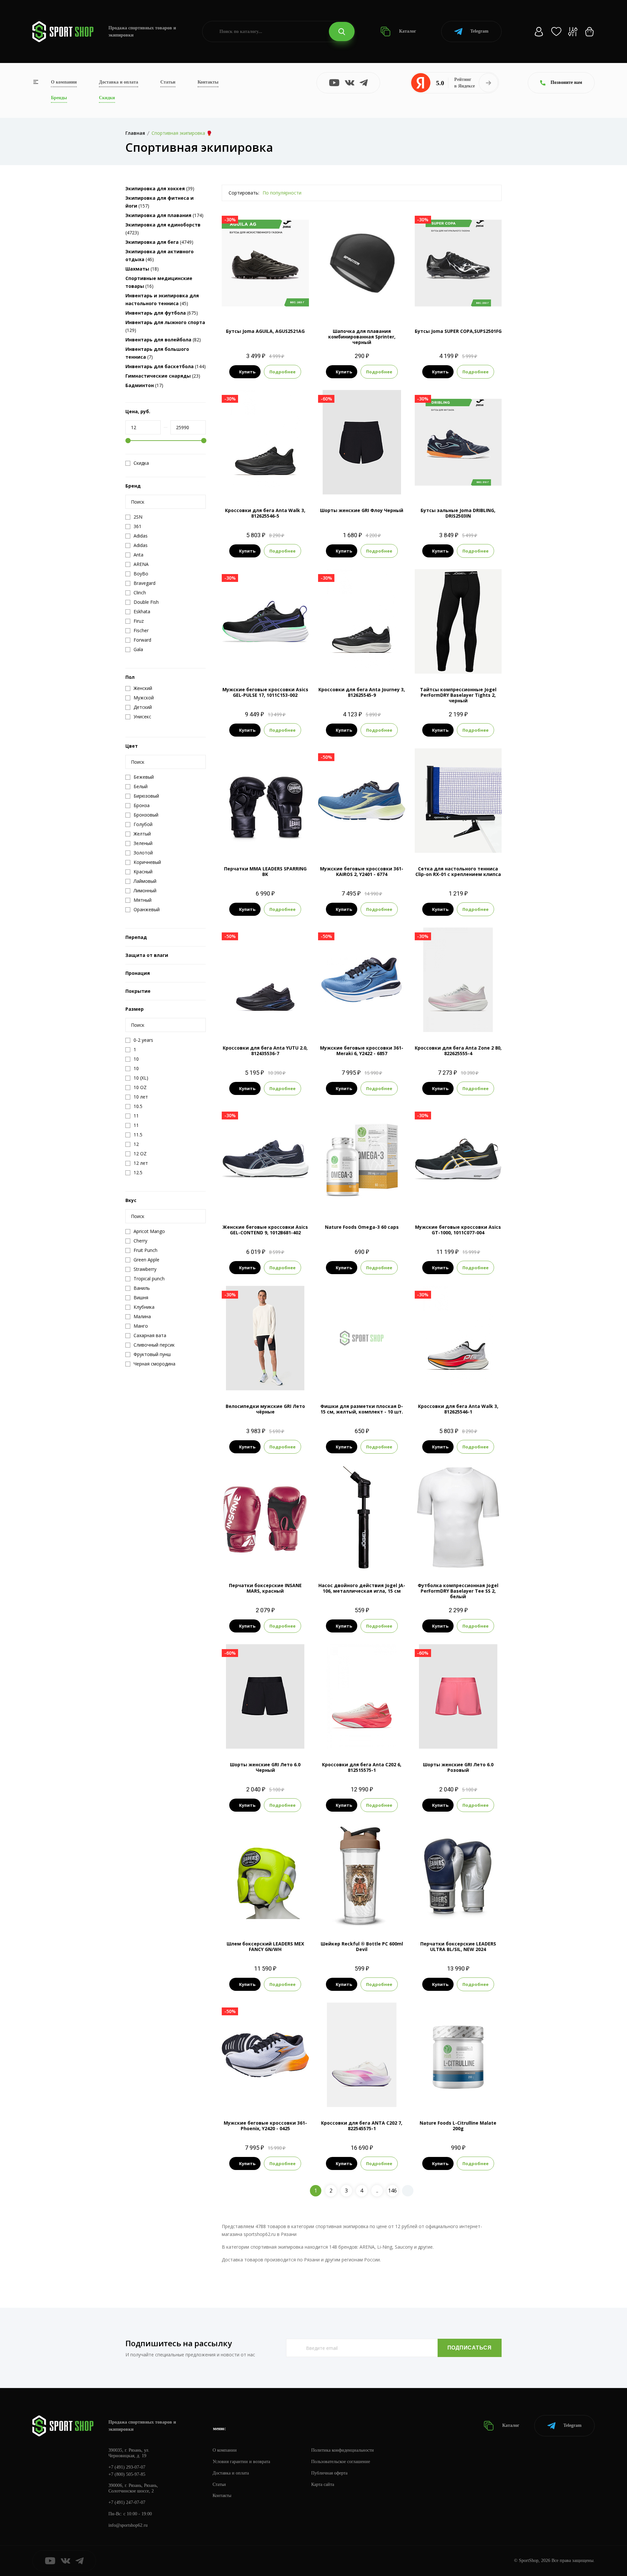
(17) (144, 385)
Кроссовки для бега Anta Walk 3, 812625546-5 (265, 513)
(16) (159, 282)
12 (386, 842)
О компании (64, 82)
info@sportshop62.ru (128, 2525)
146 (392, 2191)
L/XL (265, 842)
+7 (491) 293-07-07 (127, 2467)
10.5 (362, 842)
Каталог (407, 31)
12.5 (283, 484)
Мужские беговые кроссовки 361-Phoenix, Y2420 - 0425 (265, 2126)
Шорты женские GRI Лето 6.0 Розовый (458, 1767)
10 (283, 663)
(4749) (159, 242)
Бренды (59, 98)
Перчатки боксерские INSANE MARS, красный (265, 1588)
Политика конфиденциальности (343, 2450)
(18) (142, 269)
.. (377, 2191)
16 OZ (450, 1917)
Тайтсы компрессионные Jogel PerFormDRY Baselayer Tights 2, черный (458, 695)
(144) (166, 366)
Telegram (479, 31)
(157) (160, 202)
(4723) (163, 229)
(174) (164, 215)
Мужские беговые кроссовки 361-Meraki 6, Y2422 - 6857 (362, 1051)
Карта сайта (323, 2484)
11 (368, 663)
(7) (157, 353)
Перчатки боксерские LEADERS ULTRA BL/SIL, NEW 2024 (458, 1946)
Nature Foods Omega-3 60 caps (362, 1227)
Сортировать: (244, 193)
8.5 (458, 304)
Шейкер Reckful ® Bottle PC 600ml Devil (362, 1946)
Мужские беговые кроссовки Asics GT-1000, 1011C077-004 (458, 1230)
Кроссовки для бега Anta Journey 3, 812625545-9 (362, 692)
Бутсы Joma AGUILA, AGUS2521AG (265, 331)
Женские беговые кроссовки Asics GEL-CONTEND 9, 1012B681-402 (265, 1230)
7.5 (247, 484)
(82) (163, 340)
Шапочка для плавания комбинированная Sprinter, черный (362, 337)
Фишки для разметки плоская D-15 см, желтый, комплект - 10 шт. (362, 1409)
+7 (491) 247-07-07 (127, 2502)
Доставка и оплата (119, 82)
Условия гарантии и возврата (241, 2462)
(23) (163, 376)
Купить (247, 372)
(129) (165, 326)
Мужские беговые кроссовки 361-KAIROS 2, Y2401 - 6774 (362, 871)
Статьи (168, 82)
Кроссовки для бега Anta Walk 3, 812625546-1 (458, 1409)
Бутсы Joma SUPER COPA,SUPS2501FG (458, 331)
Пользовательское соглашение (341, 2462)
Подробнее (282, 372)
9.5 (270, 484)
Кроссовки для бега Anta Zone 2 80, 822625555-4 (458, 1051)
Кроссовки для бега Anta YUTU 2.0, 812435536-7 (265, 1051)
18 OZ (467, 1917)
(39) (160, 188)
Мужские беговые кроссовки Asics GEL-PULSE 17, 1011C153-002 (265, 692)
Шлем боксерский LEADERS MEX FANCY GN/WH (265, 1946)
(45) (162, 299)
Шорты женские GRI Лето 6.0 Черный (265, 1767)
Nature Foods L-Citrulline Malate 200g (458, 2126)
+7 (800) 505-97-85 (127, 2474)
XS (446, 663)
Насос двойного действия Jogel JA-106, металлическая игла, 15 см (362, 1588)
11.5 (368, 1021)
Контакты (208, 82)
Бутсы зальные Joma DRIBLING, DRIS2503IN (458, 513)
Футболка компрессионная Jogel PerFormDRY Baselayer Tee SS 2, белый (458, 1591)
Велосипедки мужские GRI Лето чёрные (265, 1409)
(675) (162, 313)
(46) (160, 255)
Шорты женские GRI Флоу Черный (362, 510)
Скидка (141, 463)
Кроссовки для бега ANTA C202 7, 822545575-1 (362, 2126)
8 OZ (265, 1559)
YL (470, 663)
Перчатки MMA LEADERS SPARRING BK (265, 871)
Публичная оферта (329, 2473)
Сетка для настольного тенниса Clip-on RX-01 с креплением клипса (458, 871)
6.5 (344, 2096)
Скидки (107, 98)
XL (283, 1379)
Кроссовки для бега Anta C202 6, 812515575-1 (362, 1767)
